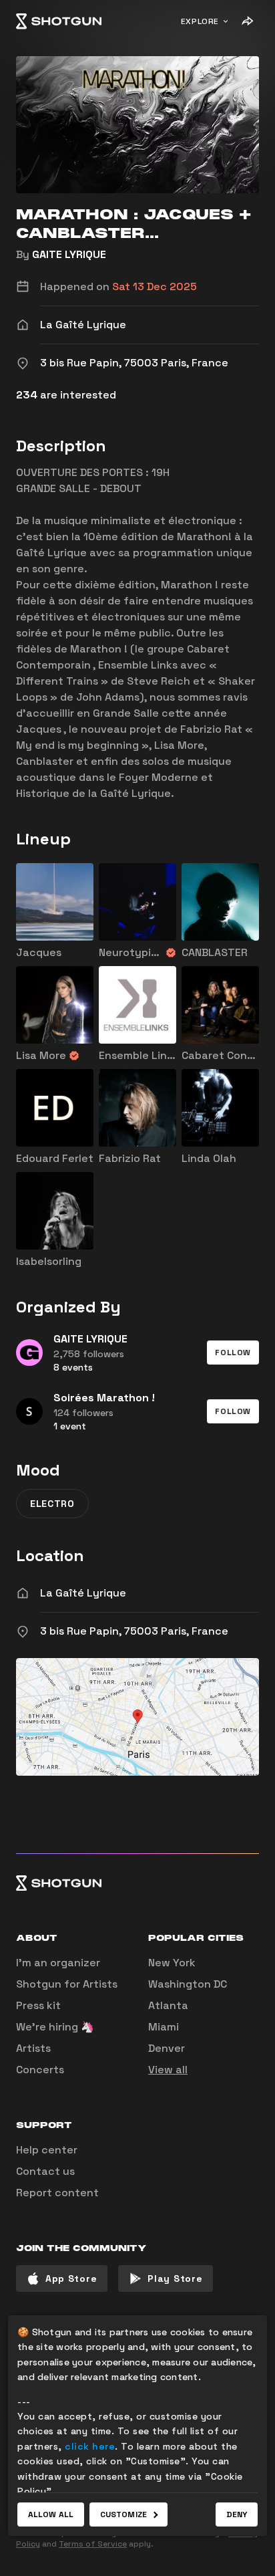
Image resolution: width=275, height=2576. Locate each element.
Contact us (45, 2171)
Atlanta (168, 2005)
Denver (167, 2048)
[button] (233, 1353)
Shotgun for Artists (67, 1984)
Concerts (40, 2070)
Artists (33, 2048)
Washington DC (188, 1984)
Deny (237, 2514)
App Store (71, 2278)
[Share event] (247, 21)
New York (172, 1963)
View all (168, 2070)
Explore (200, 21)
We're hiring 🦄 (55, 2027)
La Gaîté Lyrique (83, 1593)
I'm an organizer (58, 1963)
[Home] (59, 21)
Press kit (38, 2005)
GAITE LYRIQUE (69, 254)
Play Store (175, 2278)
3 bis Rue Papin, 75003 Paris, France (134, 1631)
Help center (47, 2150)
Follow (233, 1353)
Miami (164, 2027)
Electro (52, 1504)
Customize (123, 2514)
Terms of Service (93, 2544)
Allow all (51, 2514)
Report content (57, 2193)
